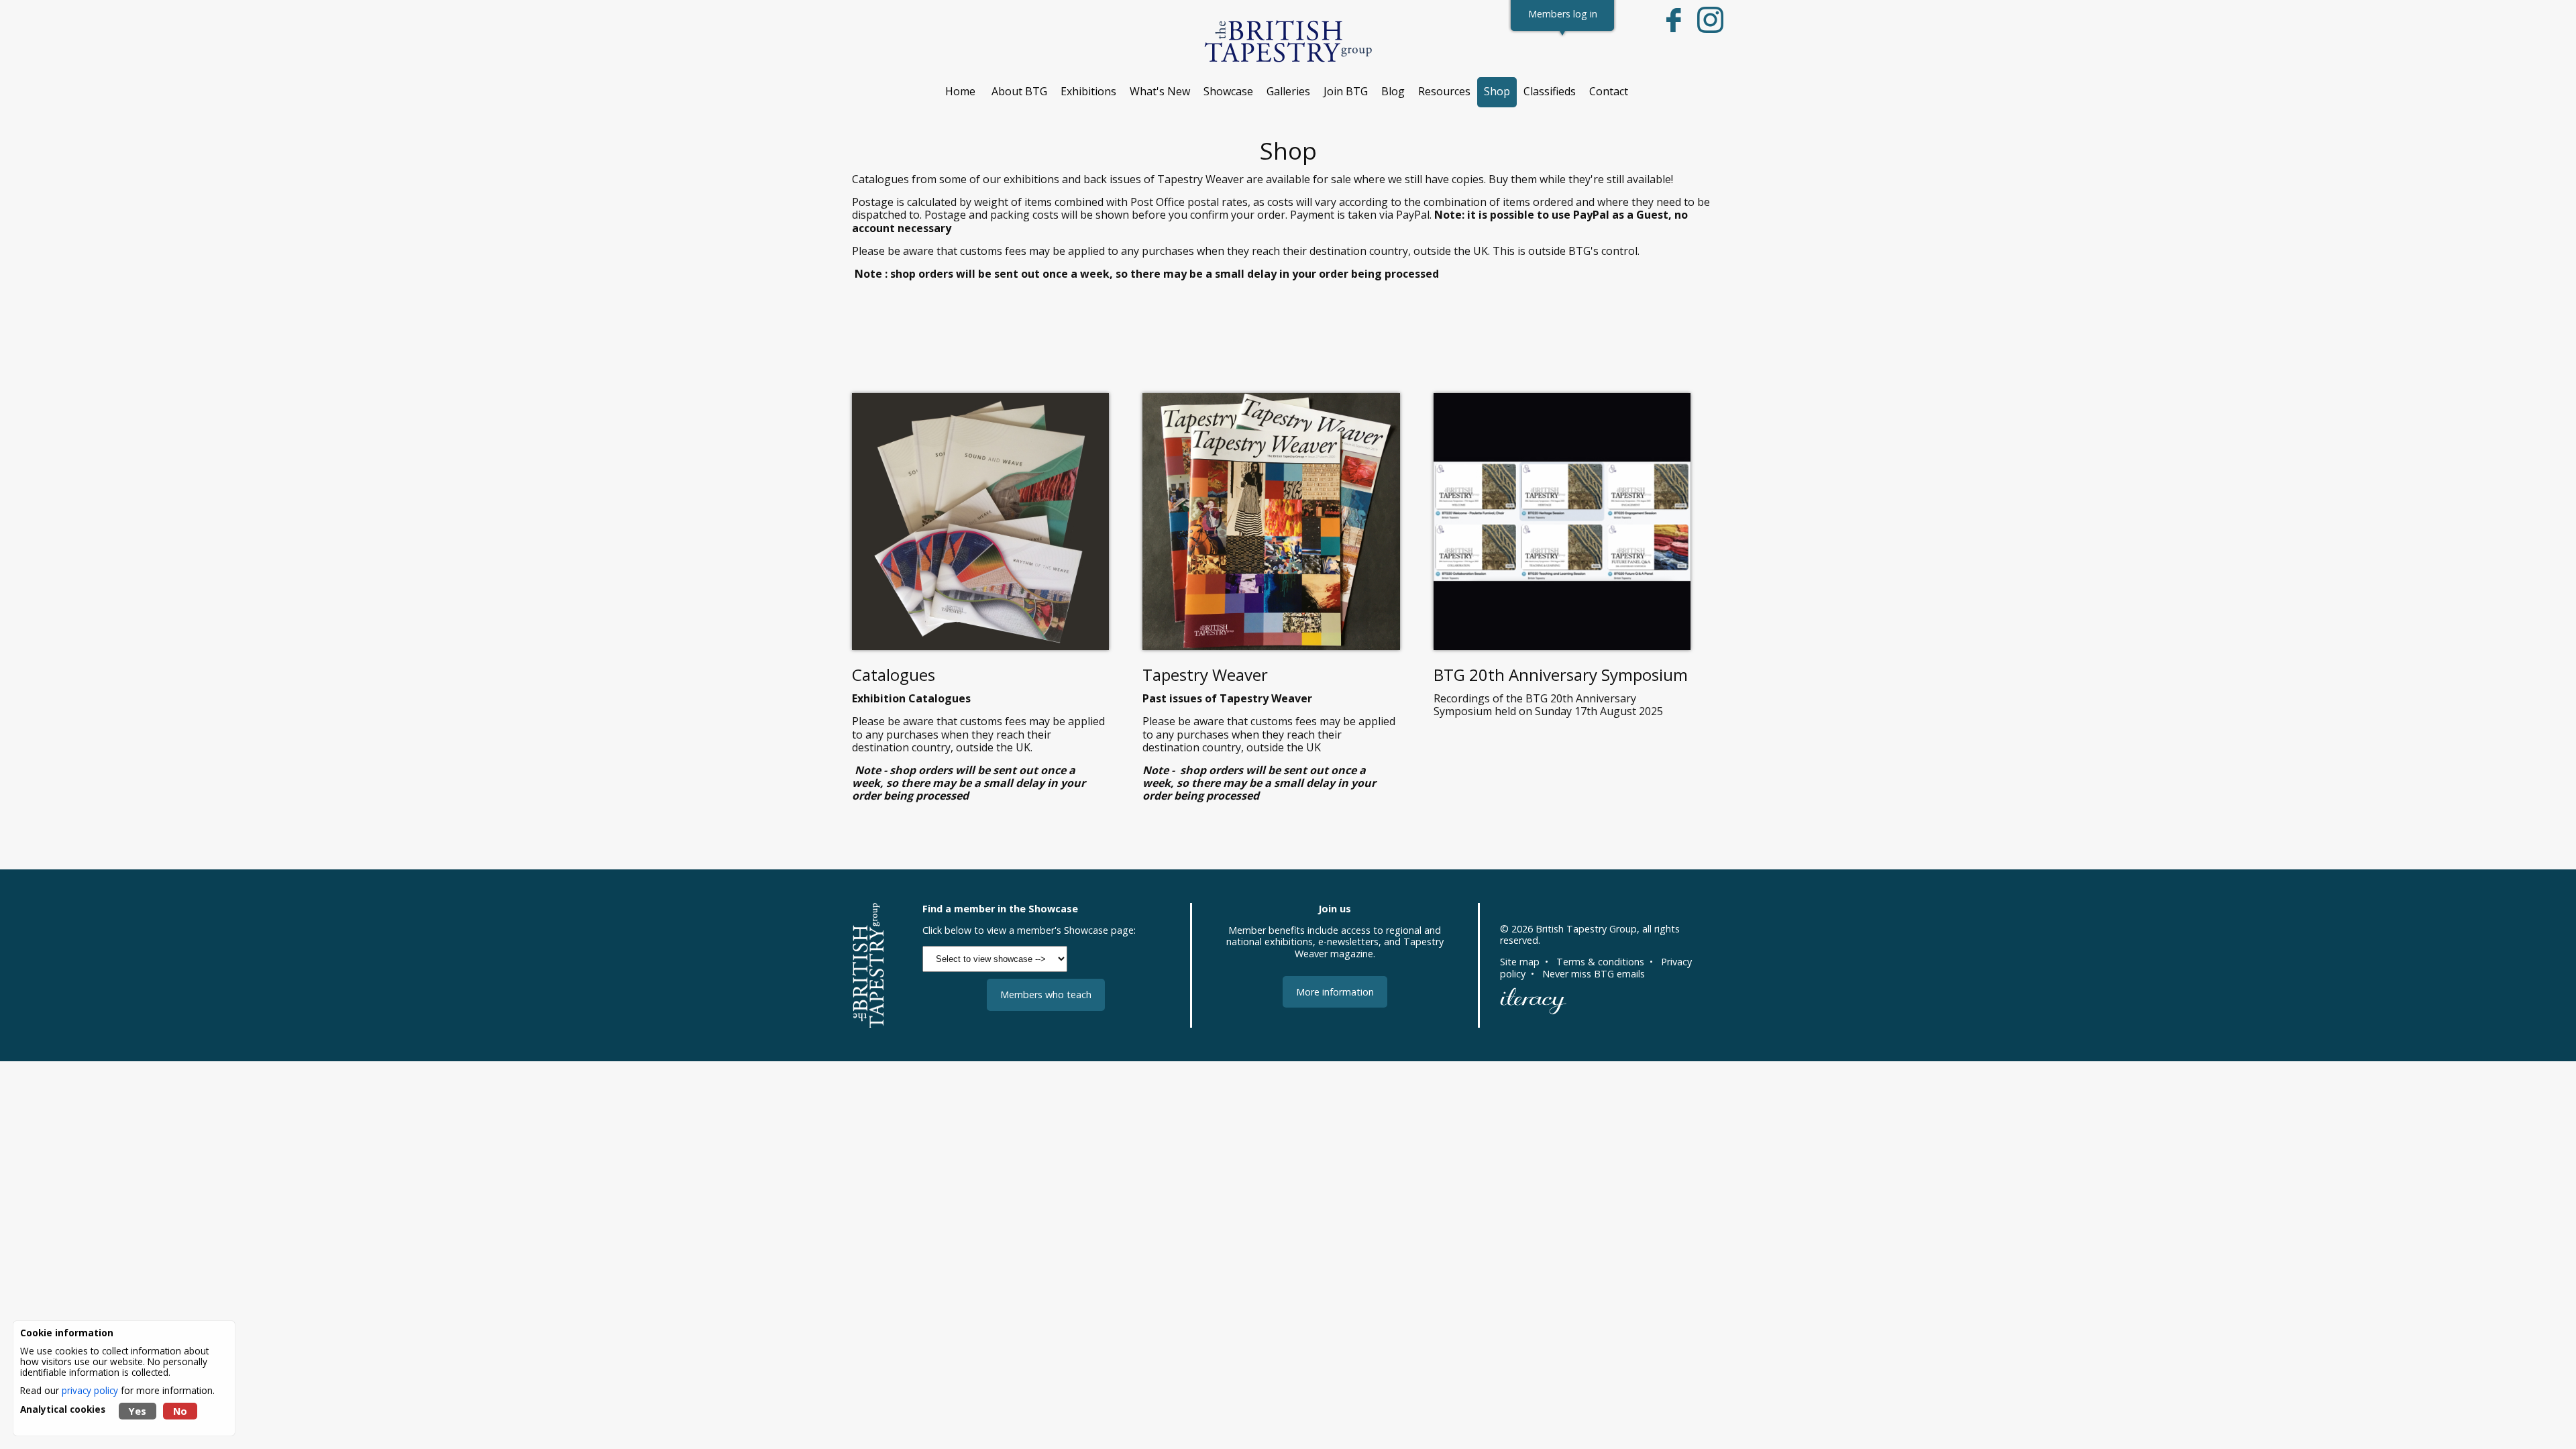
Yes (138, 1411)
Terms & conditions (1600, 962)
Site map (1520, 962)
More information (1335, 992)
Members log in (1563, 14)
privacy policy (90, 1390)
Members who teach (1046, 995)
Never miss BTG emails (1594, 974)
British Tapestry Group (1586, 929)
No (180, 1411)
